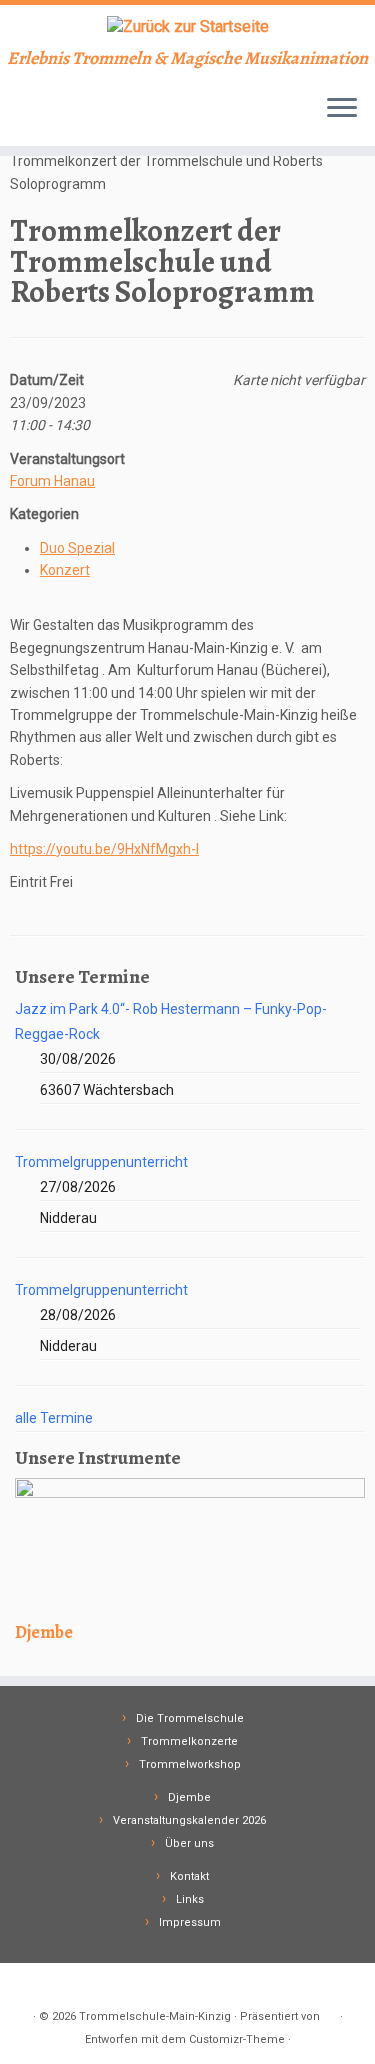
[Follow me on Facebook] (21, 116)
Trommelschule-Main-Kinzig (155, 2016)
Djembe (189, 1797)
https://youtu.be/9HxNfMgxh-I (104, 849)
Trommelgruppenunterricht (101, 1162)
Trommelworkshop (190, 1764)
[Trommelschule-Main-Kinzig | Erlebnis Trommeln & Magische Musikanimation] (187, 26)
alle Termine (54, 1418)
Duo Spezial (77, 548)
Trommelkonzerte (189, 1741)
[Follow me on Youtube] (38, 116)
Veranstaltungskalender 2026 (189, 1820)
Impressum (190, 1922)
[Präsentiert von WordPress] (330, 2013)
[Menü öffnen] (342, 110)
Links (190, 1899)
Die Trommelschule (190, 1718)
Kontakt (189, 1876)
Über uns (189, 1843)
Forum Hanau (52, 481)
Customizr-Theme (237, 2039)
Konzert (65, 570)
